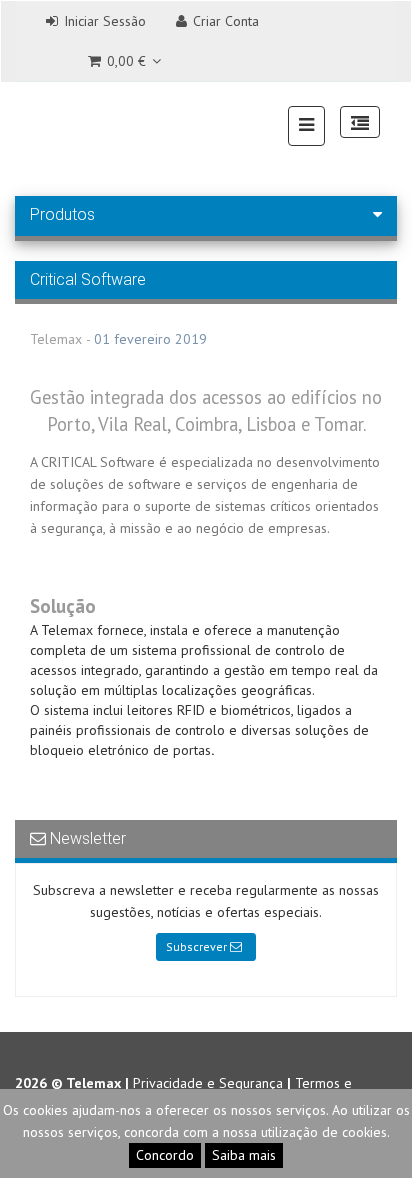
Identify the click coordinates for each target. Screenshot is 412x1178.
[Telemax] (41, 124)
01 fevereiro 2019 (150, 339)
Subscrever (198, 946)
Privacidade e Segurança (208, 1083)
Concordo (165, 1155)
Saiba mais (244, 1155)
